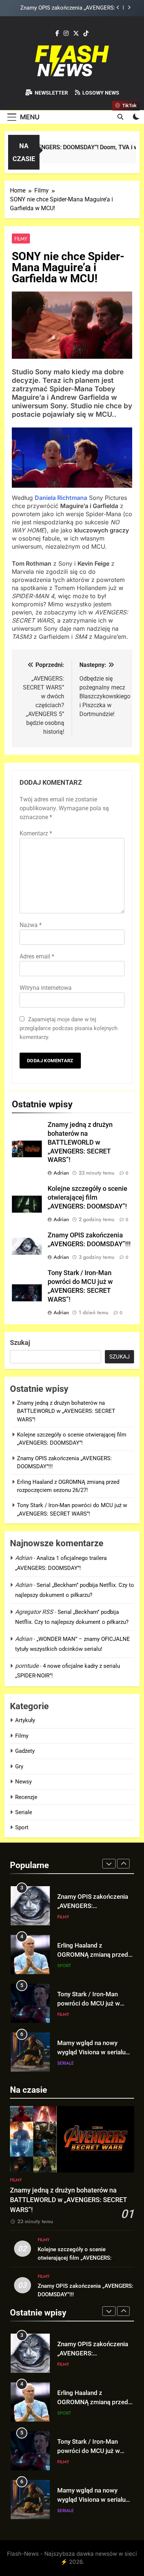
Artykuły (25, 1720)
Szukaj (20, 1342)
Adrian (61, 1173)
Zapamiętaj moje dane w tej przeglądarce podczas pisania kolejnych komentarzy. (68, 1028)
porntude (27, 1666)
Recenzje (26, 1797)
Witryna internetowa (46, 988)
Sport (22, 1827)
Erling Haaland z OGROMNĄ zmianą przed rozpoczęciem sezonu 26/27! (64, 8)
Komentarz (36, 833)
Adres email (37, 956)
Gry (19, 1766)
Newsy (23, 1782)
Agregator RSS (34, 1612)
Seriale (24, 1812)
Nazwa (31, 925)
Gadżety (25, 1751)
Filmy (21, 239)
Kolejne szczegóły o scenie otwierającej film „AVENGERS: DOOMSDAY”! (88, 1197)
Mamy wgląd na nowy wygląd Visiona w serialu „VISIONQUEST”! (91, 2003)
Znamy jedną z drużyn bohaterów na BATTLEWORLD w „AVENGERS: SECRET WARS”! (80, 1142)
